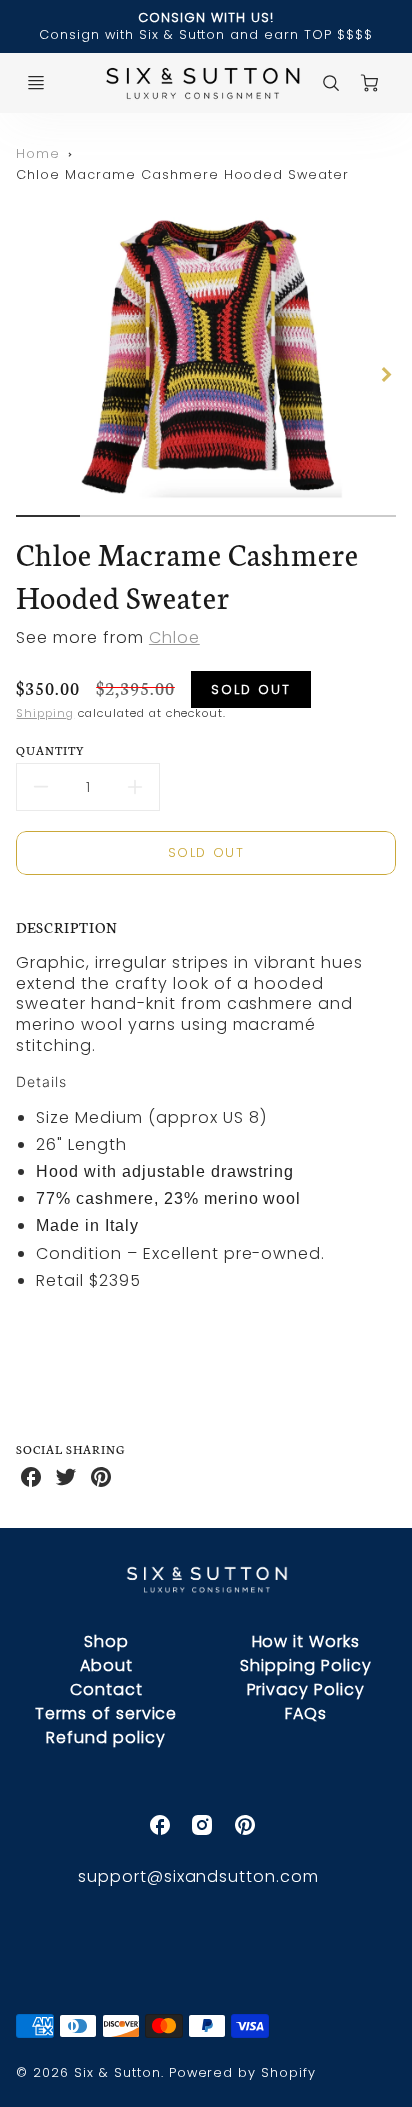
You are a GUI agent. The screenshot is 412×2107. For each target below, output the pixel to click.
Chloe (174, 637)
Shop (106, 1641)
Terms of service (106, 1713)
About (106, 1665)
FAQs (306, 1713)
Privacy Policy (306, 1689)
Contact (106, 1689)
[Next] (386, 374)
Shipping (45, 713)
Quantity (50, 749)
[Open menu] (36, 83)
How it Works (306, 1641)
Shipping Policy (305, 1665)
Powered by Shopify (242, 2072)
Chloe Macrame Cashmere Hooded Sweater (182, 174)
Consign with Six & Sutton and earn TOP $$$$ (205, 34)
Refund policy (105, 1737)
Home (38, 153)
